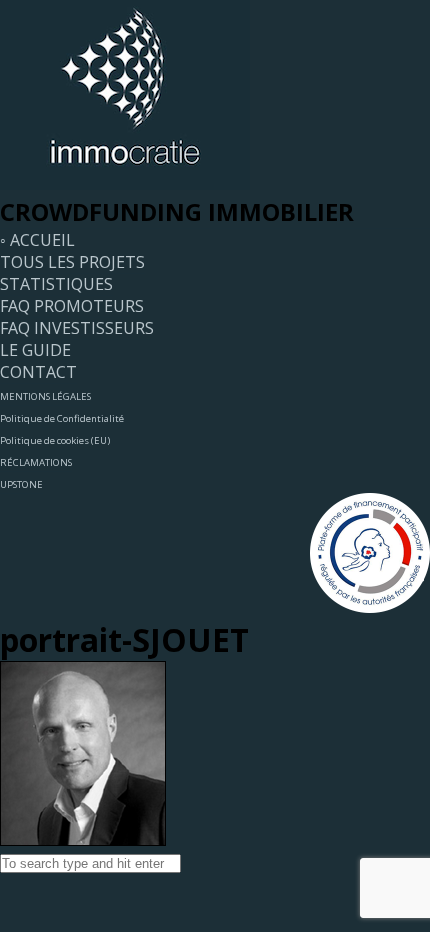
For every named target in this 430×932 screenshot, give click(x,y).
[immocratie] (125, 184)
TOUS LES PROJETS (72, 262)
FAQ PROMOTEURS (72, 306)
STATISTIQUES (56, 284)
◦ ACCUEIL (37, 240)
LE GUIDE (35, 350)
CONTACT (38, 372)
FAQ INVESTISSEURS (77, 328)
